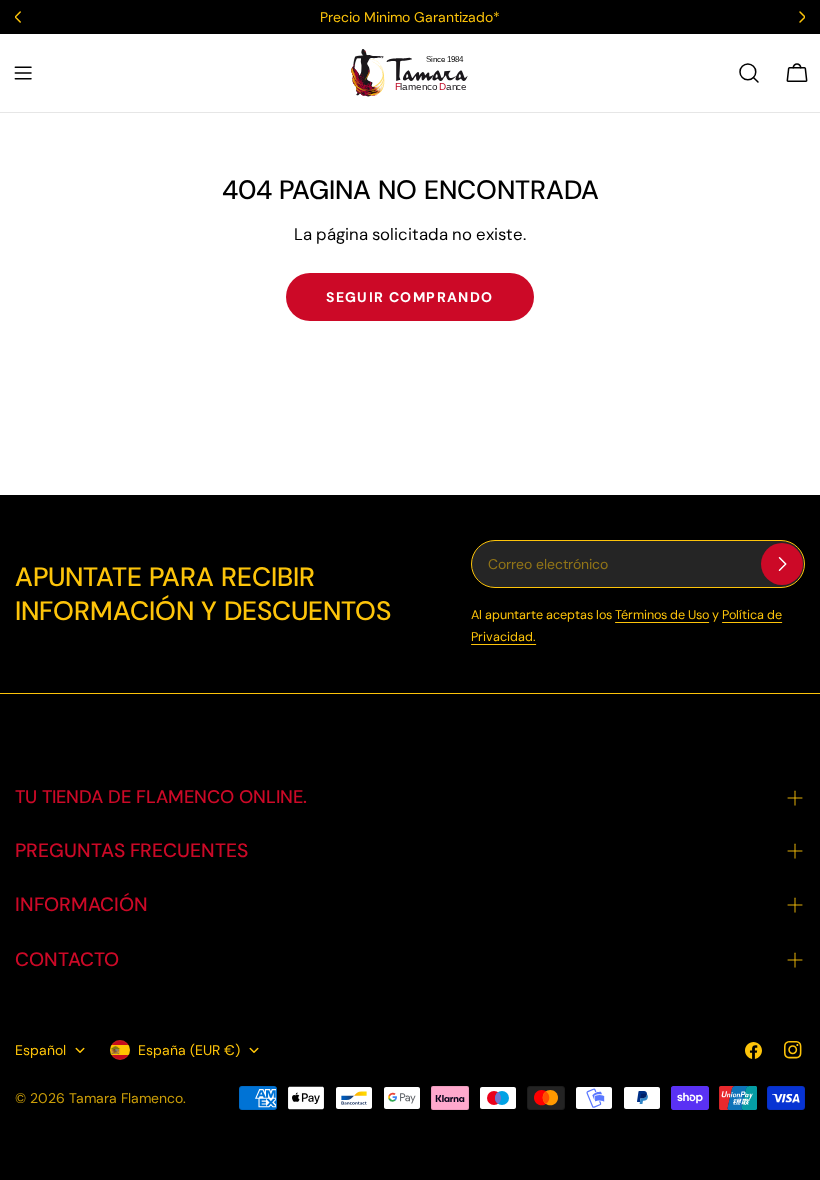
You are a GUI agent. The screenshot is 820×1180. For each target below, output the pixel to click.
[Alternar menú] (23, 73)
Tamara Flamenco (126, 1098)
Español (40, 1050)
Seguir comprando (409, 297)
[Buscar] (749, 73)
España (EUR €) (189, 1050)
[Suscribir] (782, 564)
